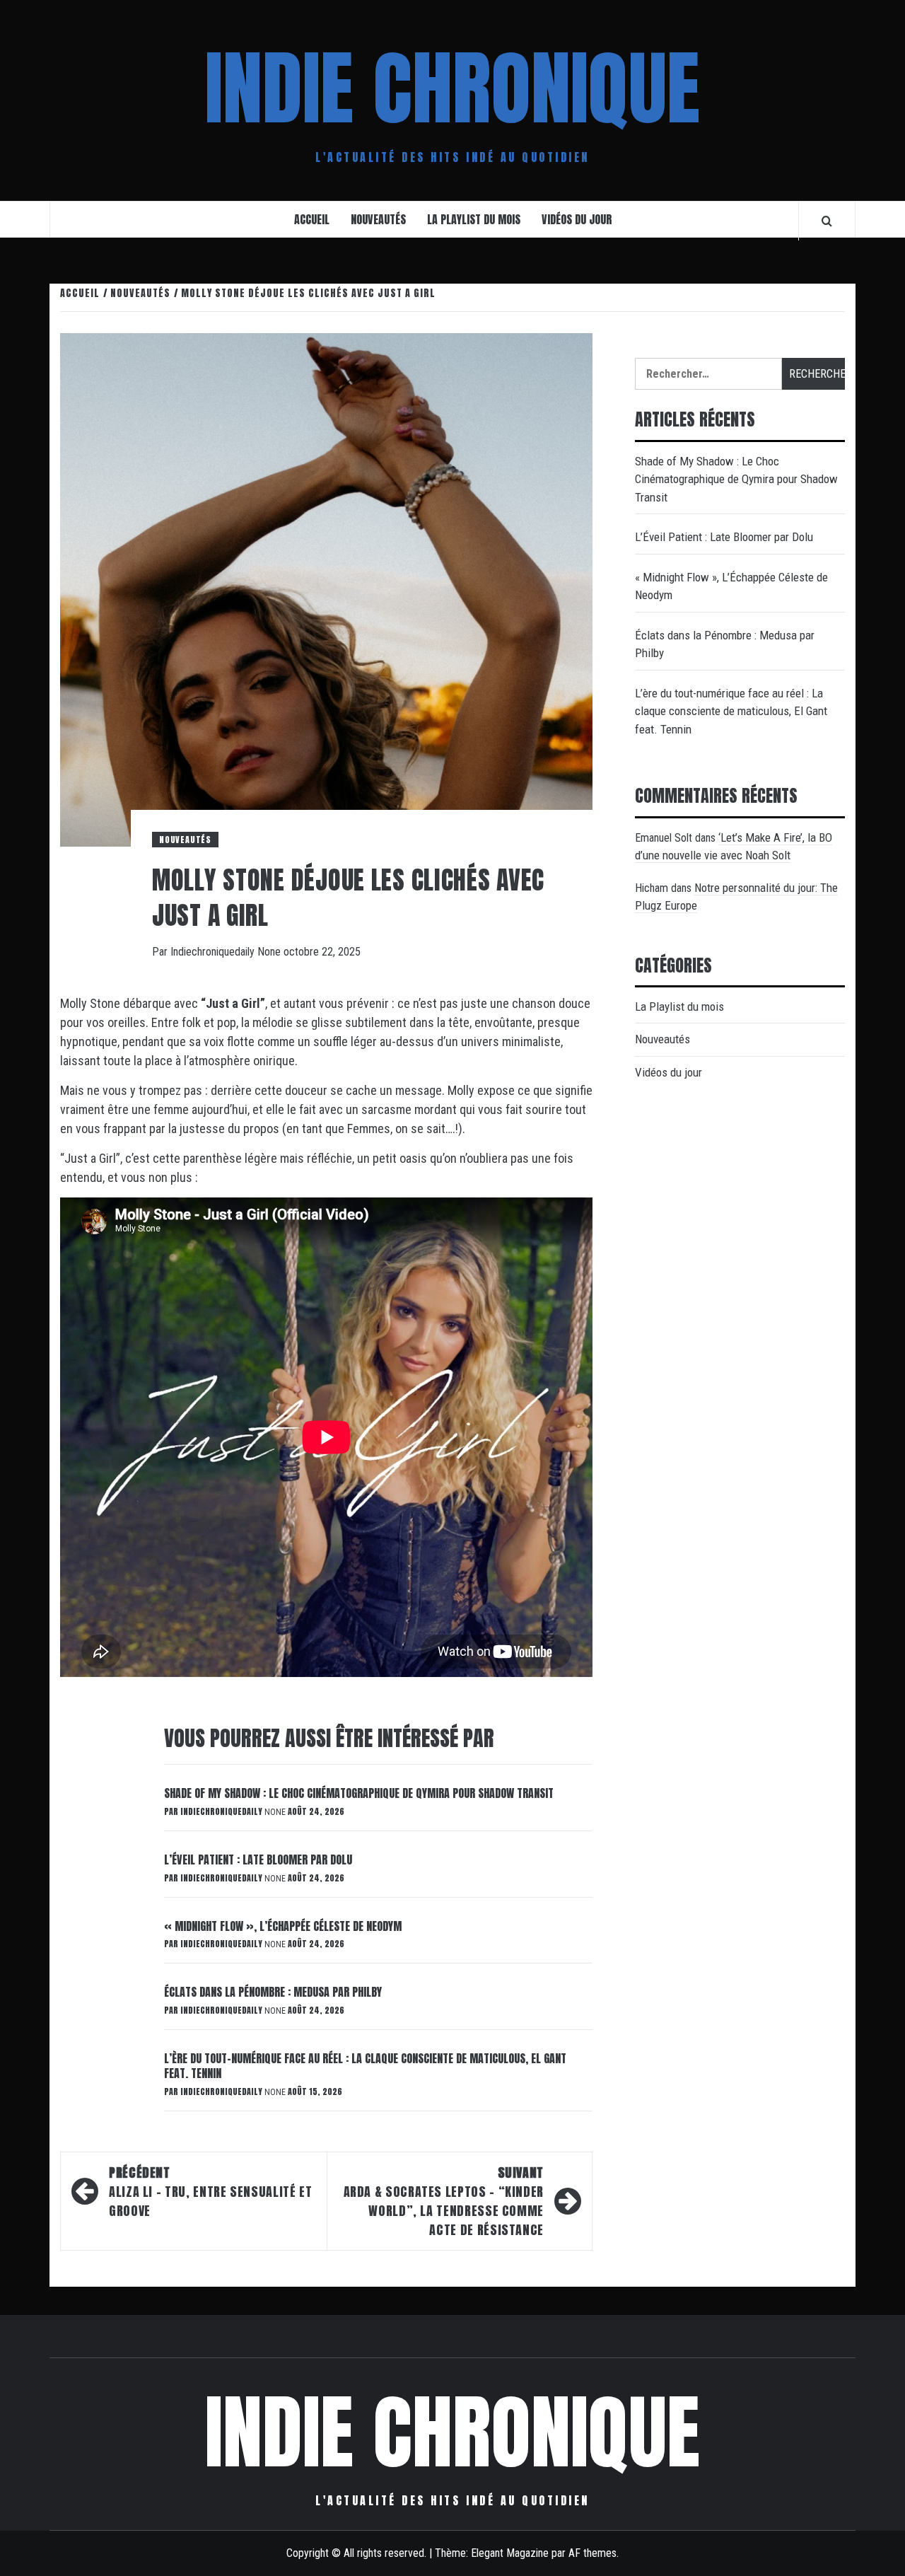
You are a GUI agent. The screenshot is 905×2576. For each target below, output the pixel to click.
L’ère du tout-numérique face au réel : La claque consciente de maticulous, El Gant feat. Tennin (365, 2066)
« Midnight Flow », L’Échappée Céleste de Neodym (283, 1926)
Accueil (312, 219)
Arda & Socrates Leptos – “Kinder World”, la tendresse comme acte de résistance (444, 2201)
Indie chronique (452, 88)
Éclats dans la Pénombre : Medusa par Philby (273, 1992)
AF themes (592, 2553)
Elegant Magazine (510, 2553)
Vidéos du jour (577, 219)
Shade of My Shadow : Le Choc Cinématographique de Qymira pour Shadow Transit (359, 1793)
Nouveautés (378, 219)
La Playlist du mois (474, 219)
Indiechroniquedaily (214, 952)
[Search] (827, 221)
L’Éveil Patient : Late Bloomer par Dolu (258, 1860)
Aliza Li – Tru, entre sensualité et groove (210, 2192)
